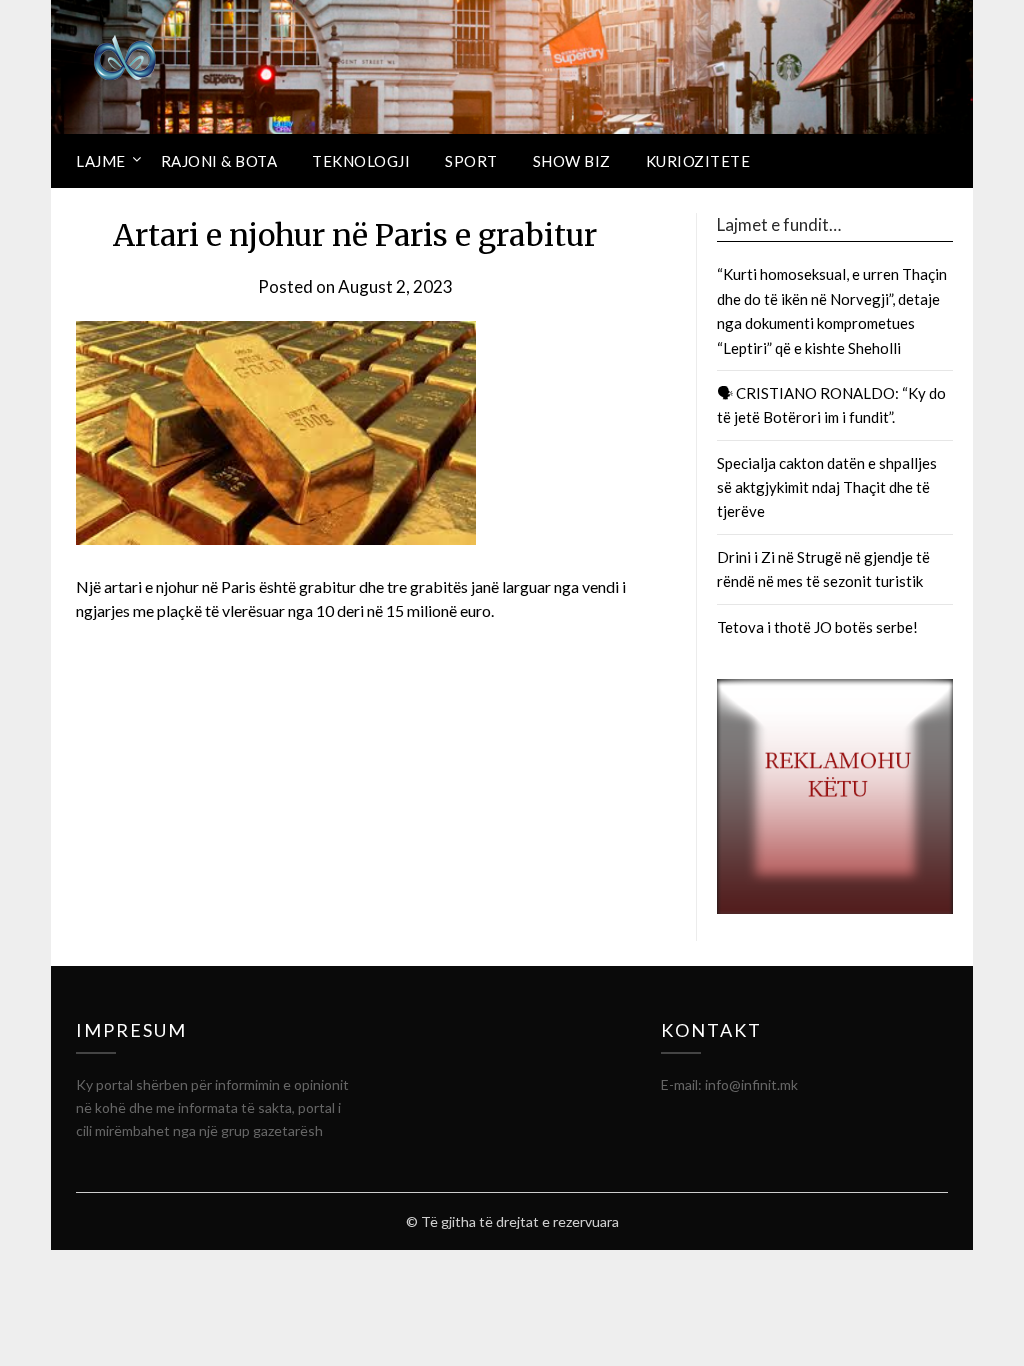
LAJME (101, 161)
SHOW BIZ (572, 161)
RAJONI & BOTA (219, 161)
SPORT (471, 161)
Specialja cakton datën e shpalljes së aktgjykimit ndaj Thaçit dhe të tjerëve (827, 487)
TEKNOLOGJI (361, 161)
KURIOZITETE (698, 161)
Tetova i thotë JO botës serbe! (817, 627)
